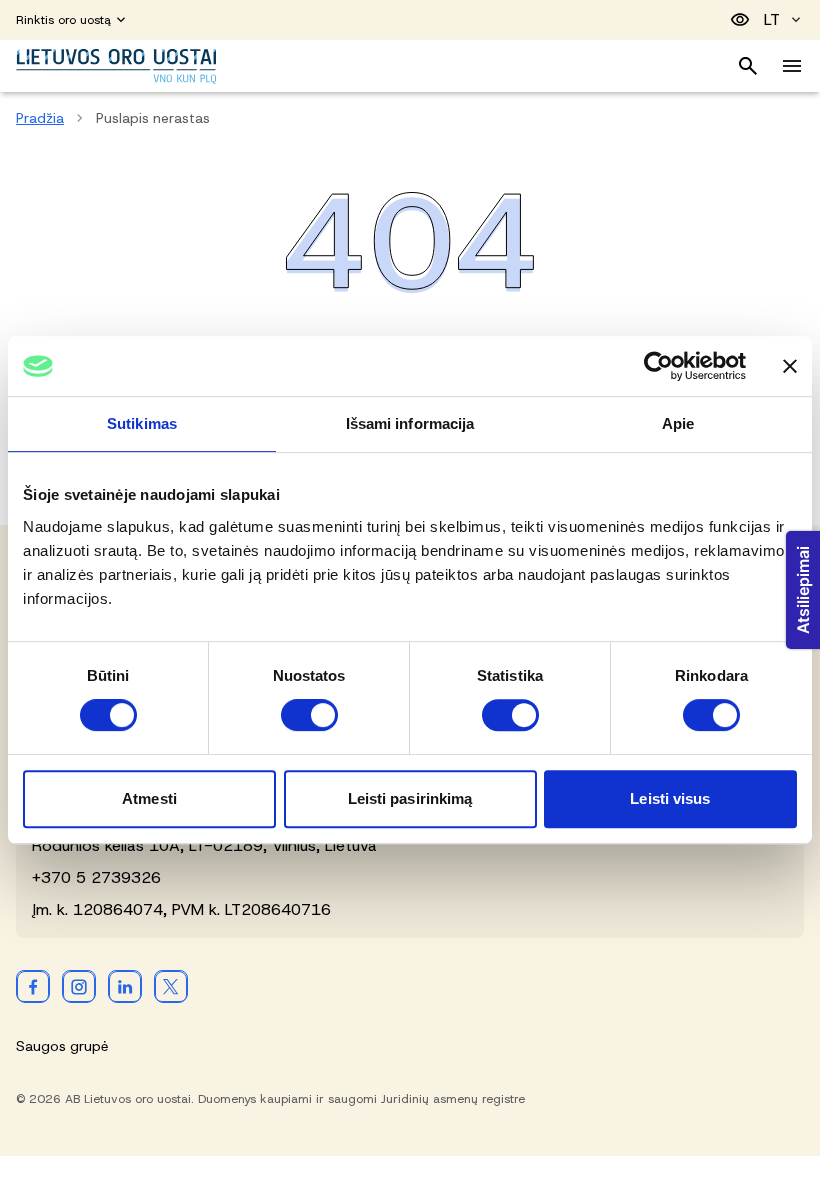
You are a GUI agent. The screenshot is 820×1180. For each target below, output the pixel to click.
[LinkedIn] (125, 986)
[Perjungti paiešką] (748, 66)
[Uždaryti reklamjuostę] (790, 366)
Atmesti (149, 798)
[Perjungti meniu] (792, 66)
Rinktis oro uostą (63, 20)
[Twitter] (171, 986)
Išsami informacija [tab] (410, 423)
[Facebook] (33, 986)
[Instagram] (79, 986)
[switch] (309, 715)
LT (772, 19)
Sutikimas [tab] (142, 423)
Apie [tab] (678, 423)
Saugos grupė (62, 1046)
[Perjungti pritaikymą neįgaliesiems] (740, 20)
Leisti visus (670, 798)
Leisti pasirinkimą (410, 798)
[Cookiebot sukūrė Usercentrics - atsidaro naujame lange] (658, 366)
